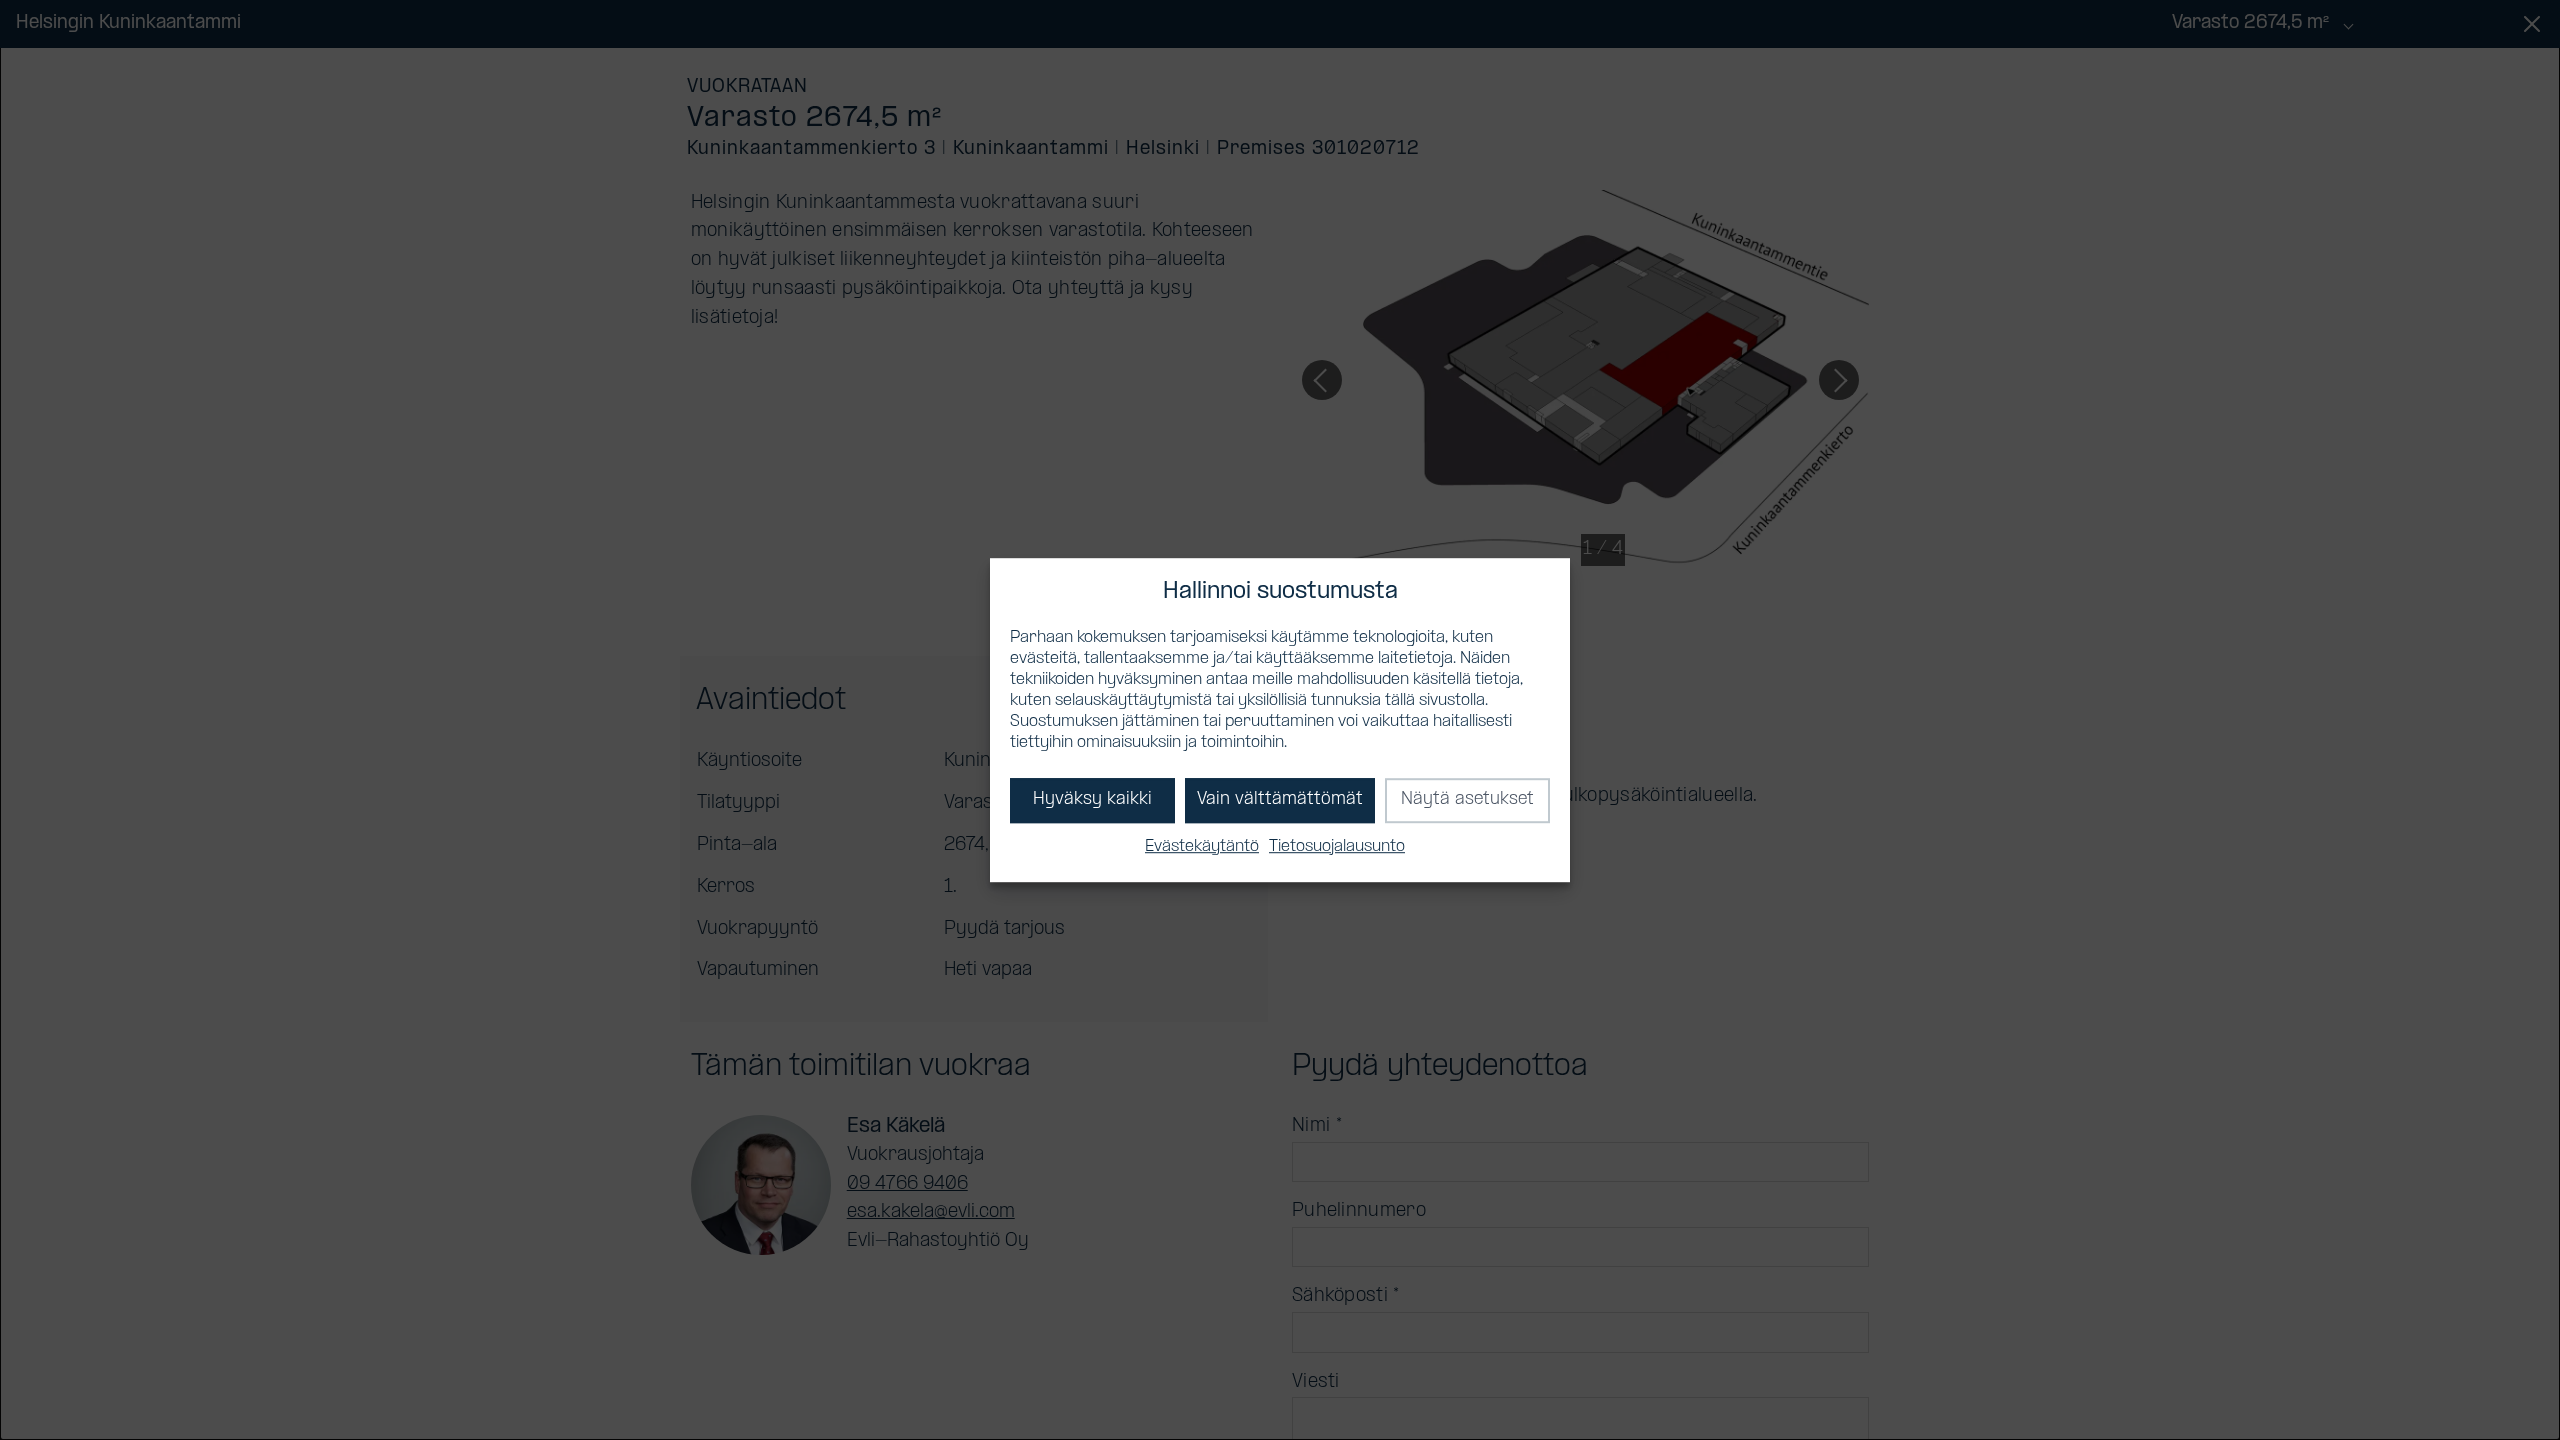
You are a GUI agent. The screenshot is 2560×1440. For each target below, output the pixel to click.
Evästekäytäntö (1202, 846)
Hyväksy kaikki (1092, 800)
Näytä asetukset (1467, 800)
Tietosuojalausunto (1337, 846)
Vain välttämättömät (1280, 800)
